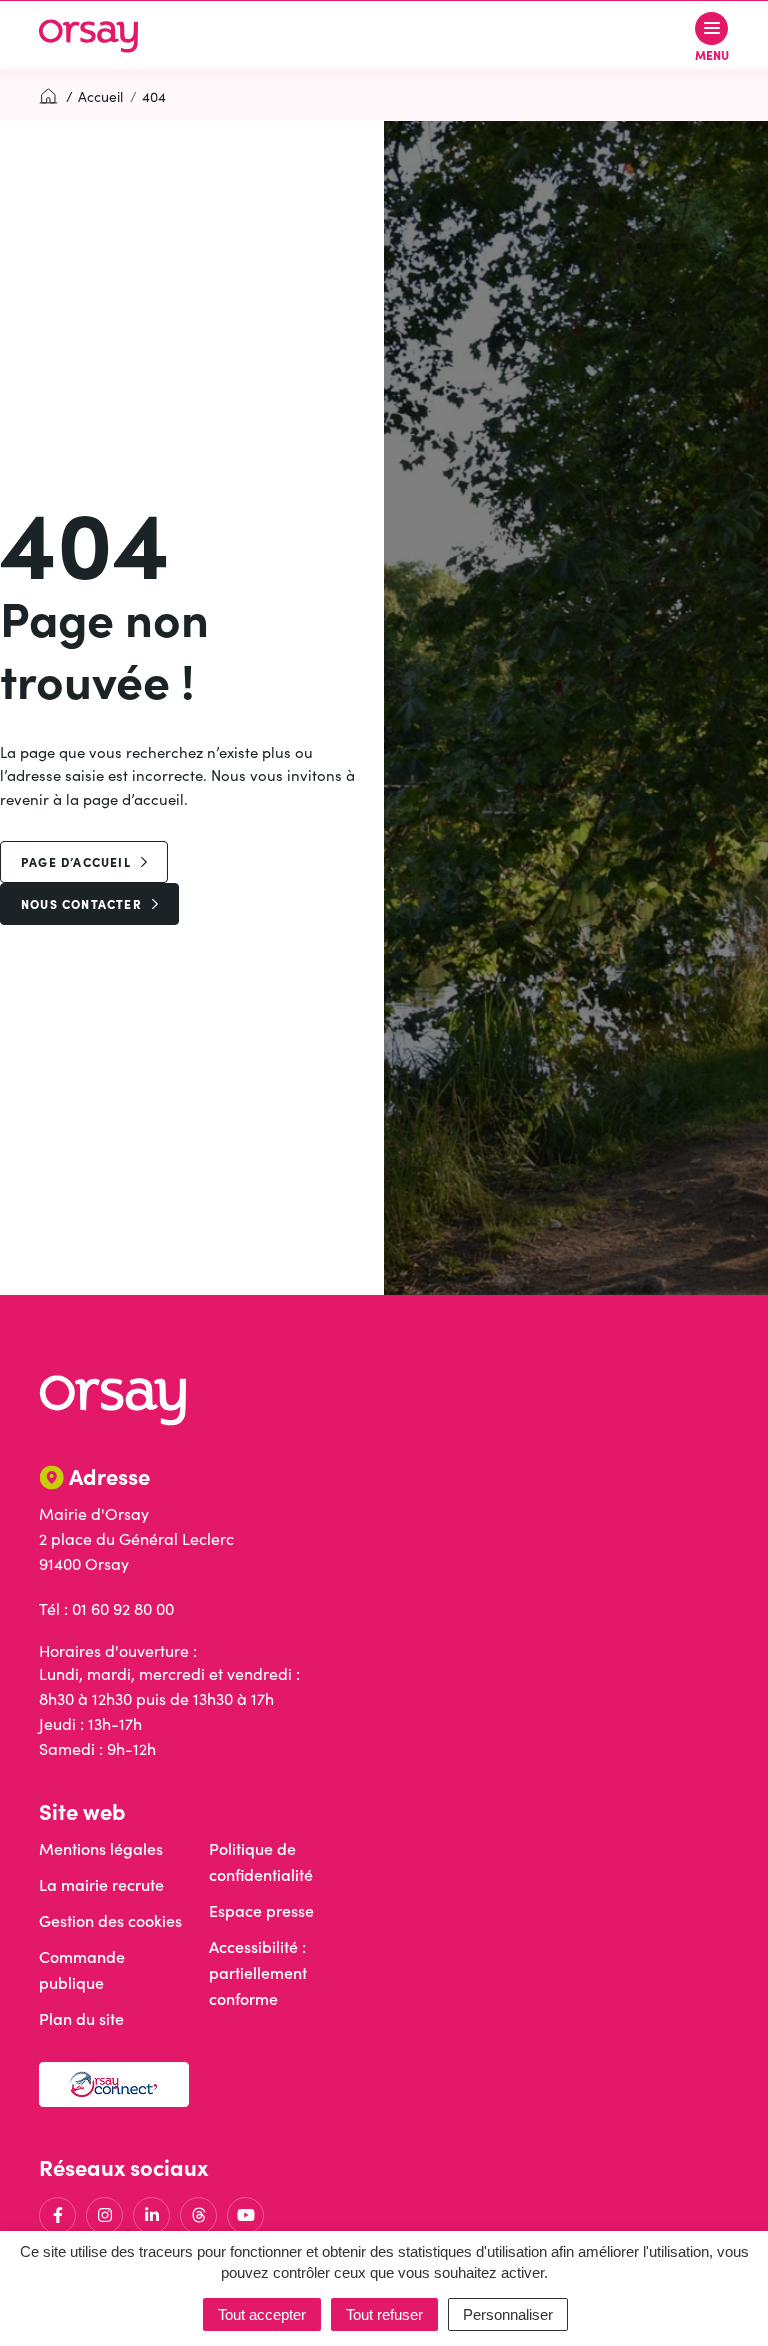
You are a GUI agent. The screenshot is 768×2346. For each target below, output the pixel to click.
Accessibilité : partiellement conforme (258, 1972)
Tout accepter (262, 2314)
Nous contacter (81, 903)
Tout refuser (384, 2314)
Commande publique (82, 1969)
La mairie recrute (101, 1884)
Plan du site (81, 2018)
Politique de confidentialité (261, 1861)
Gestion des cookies (110, 1920)
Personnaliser (508, 2314)
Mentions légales (101, 1848)
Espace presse (261, 1910)
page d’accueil (76, 861)
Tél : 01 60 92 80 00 (106, 1608)
